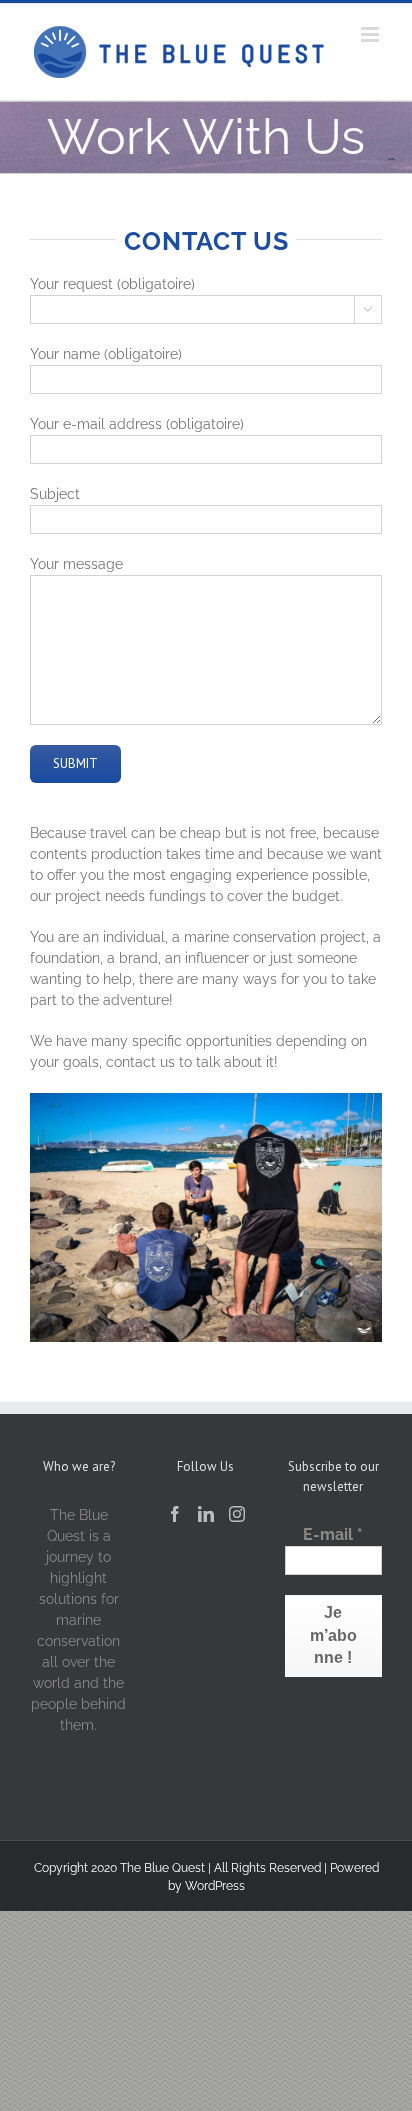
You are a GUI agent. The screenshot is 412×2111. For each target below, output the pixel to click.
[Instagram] (237, 1514)
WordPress (215, 1886)
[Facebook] (175, 1514)
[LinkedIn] (206, 1514)
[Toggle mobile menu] (371, 34)
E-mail (333, 1534)
